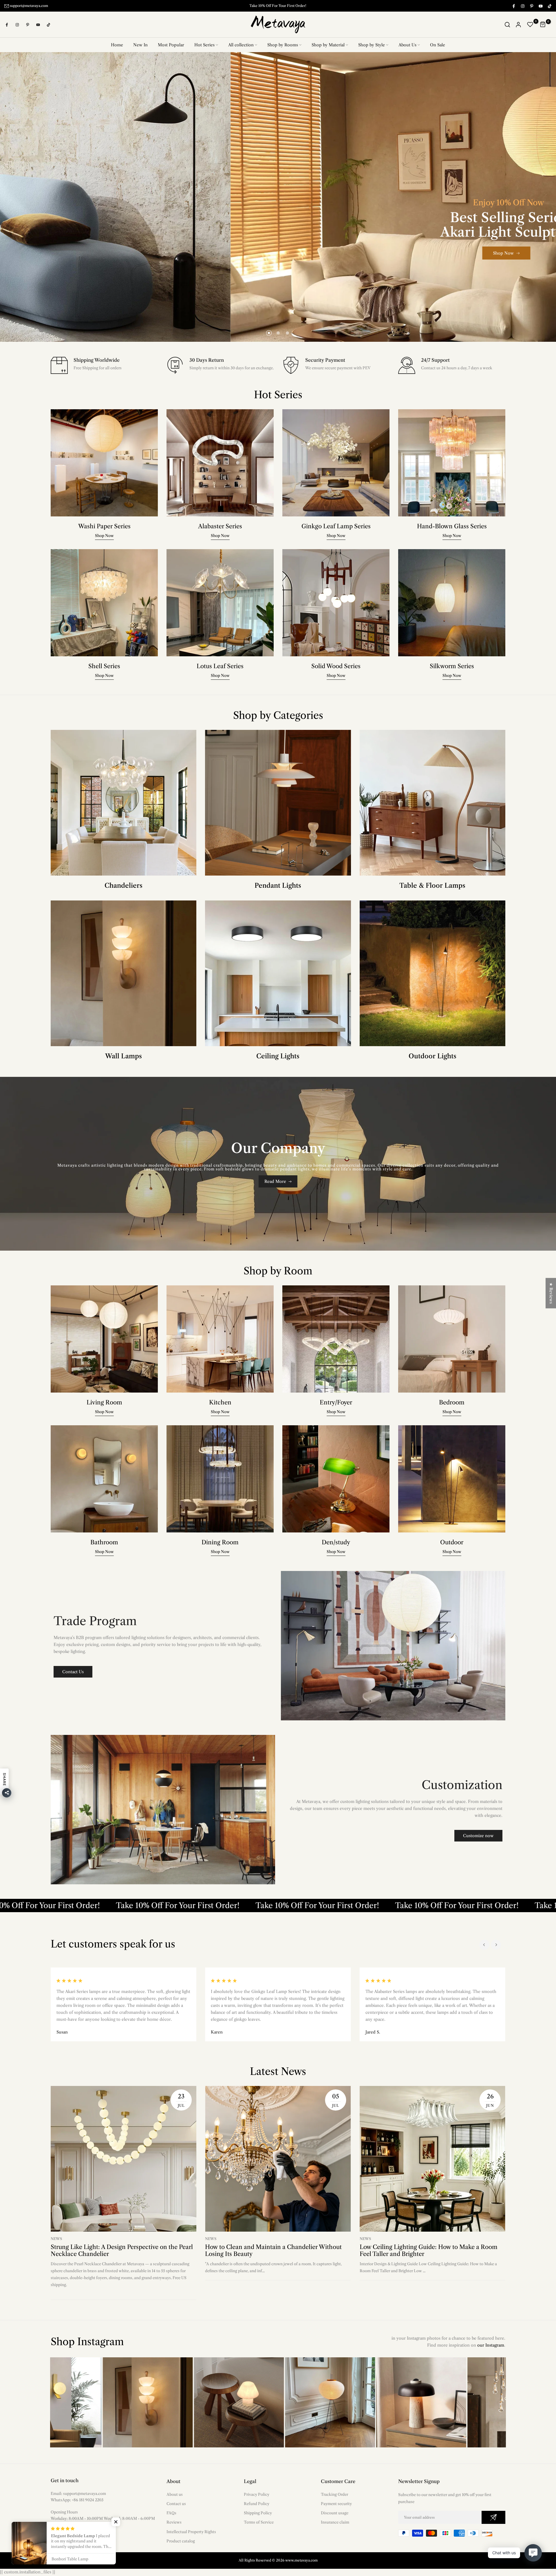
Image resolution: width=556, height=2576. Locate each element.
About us (175, 2495)
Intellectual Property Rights (191, 2532)
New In (140, 45)
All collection (241, 45)
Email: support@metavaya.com (78, 2494)
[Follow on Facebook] (513, 6)
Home (117, 45)
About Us (407, 45)
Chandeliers (124, 886)
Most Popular (171, 45)
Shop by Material (328, 45)
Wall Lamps (124, 1056)
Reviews (174, 2522)
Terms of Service (259, 2522)
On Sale (438, 45)
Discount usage (335, 2513)
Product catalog (181, 2541)
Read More (275, 1182)
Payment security (336, 2504)
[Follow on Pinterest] (531, 6)
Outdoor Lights (432, 1056)
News (56, 2239)
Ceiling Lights (278, 1056)
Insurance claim (335, 2522)
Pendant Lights (278, 886)
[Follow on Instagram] (522, 6)
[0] (530, 25)
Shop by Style (372, 45)
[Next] (496, 1945)
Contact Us (73, 1672)
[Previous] (484, 1945)
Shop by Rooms (283, 45)
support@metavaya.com (29, 6)
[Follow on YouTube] (540, 6)
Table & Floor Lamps (432, 886)
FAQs (171, 2513)
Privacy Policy (257, 2495)
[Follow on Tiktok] (549, 6)
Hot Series (204, 45)
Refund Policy (257, 2504)
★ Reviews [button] (551, 1293)
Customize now (478, 1836)
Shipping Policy (258, 2513)
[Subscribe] (493, 2518)
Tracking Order (334, 2495)
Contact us (176, 2504)
